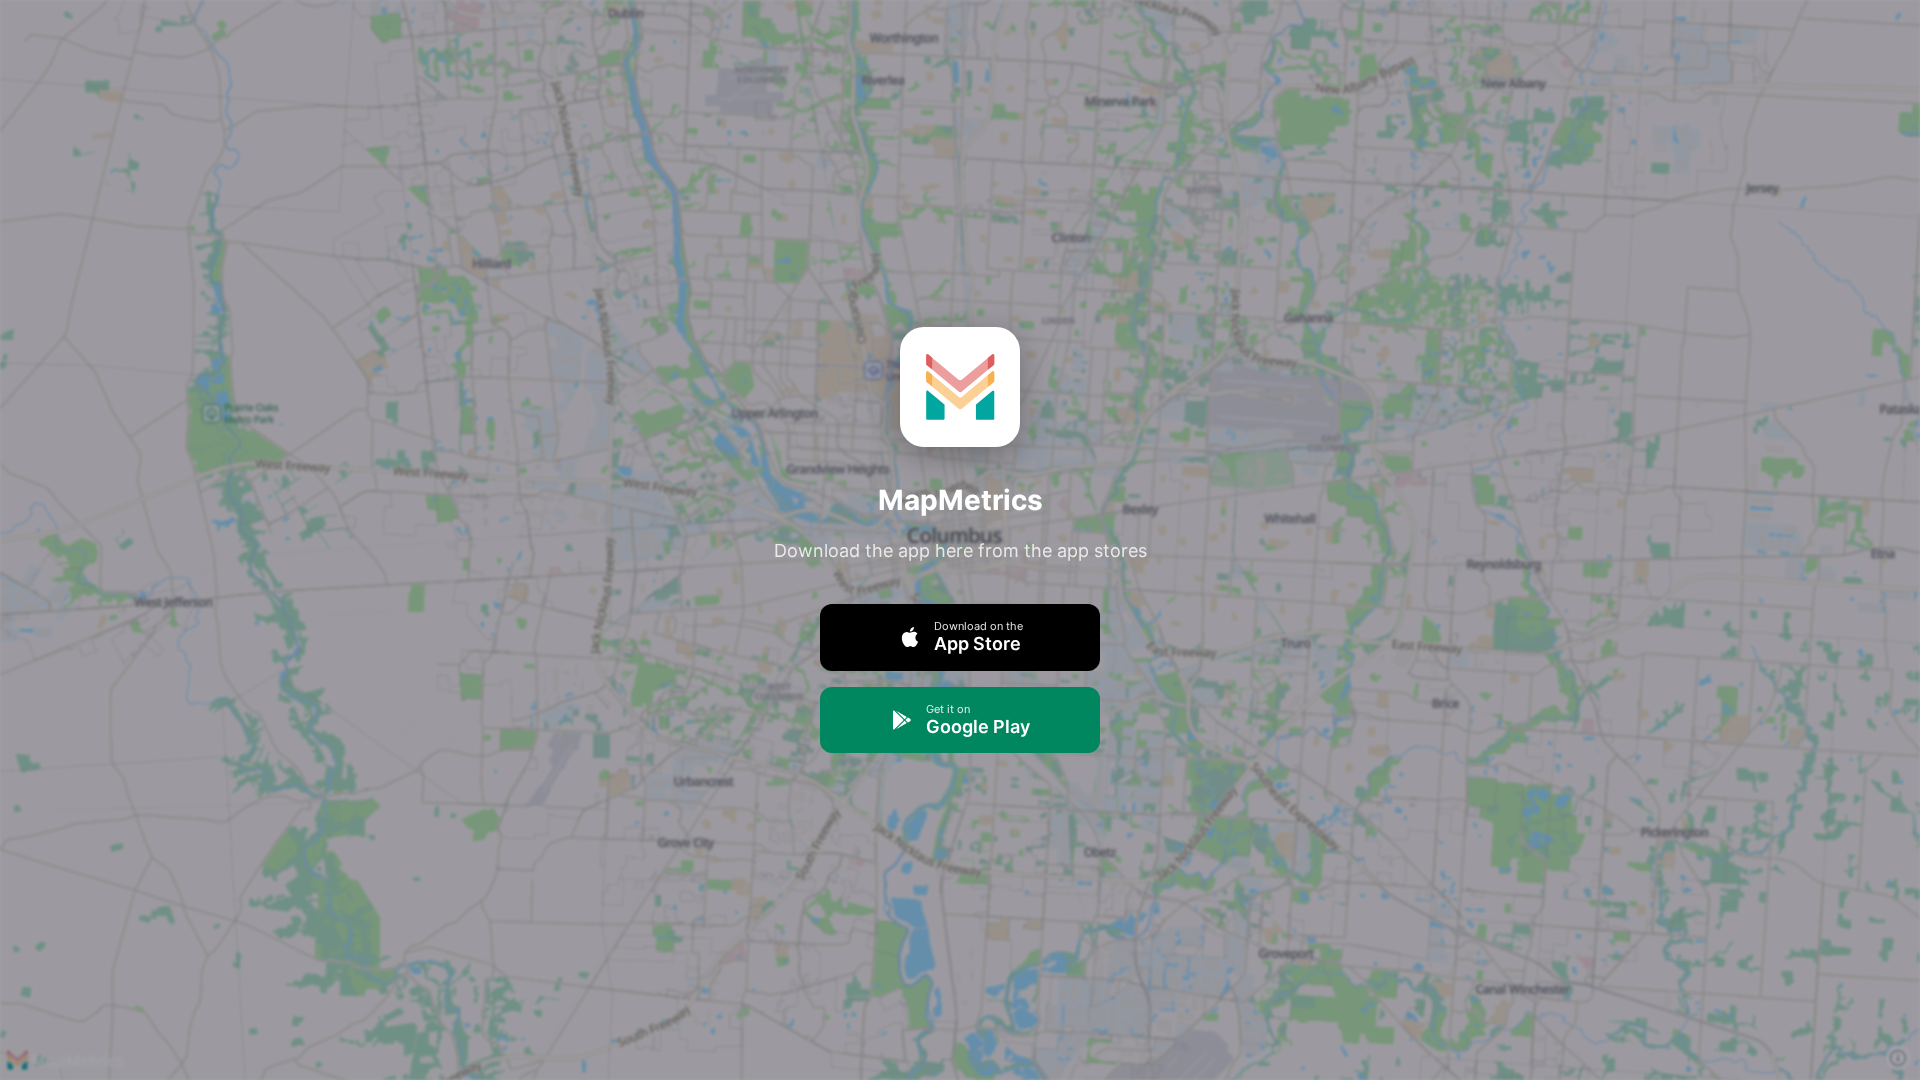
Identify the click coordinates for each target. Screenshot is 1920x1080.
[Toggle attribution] (1898, 1058)
